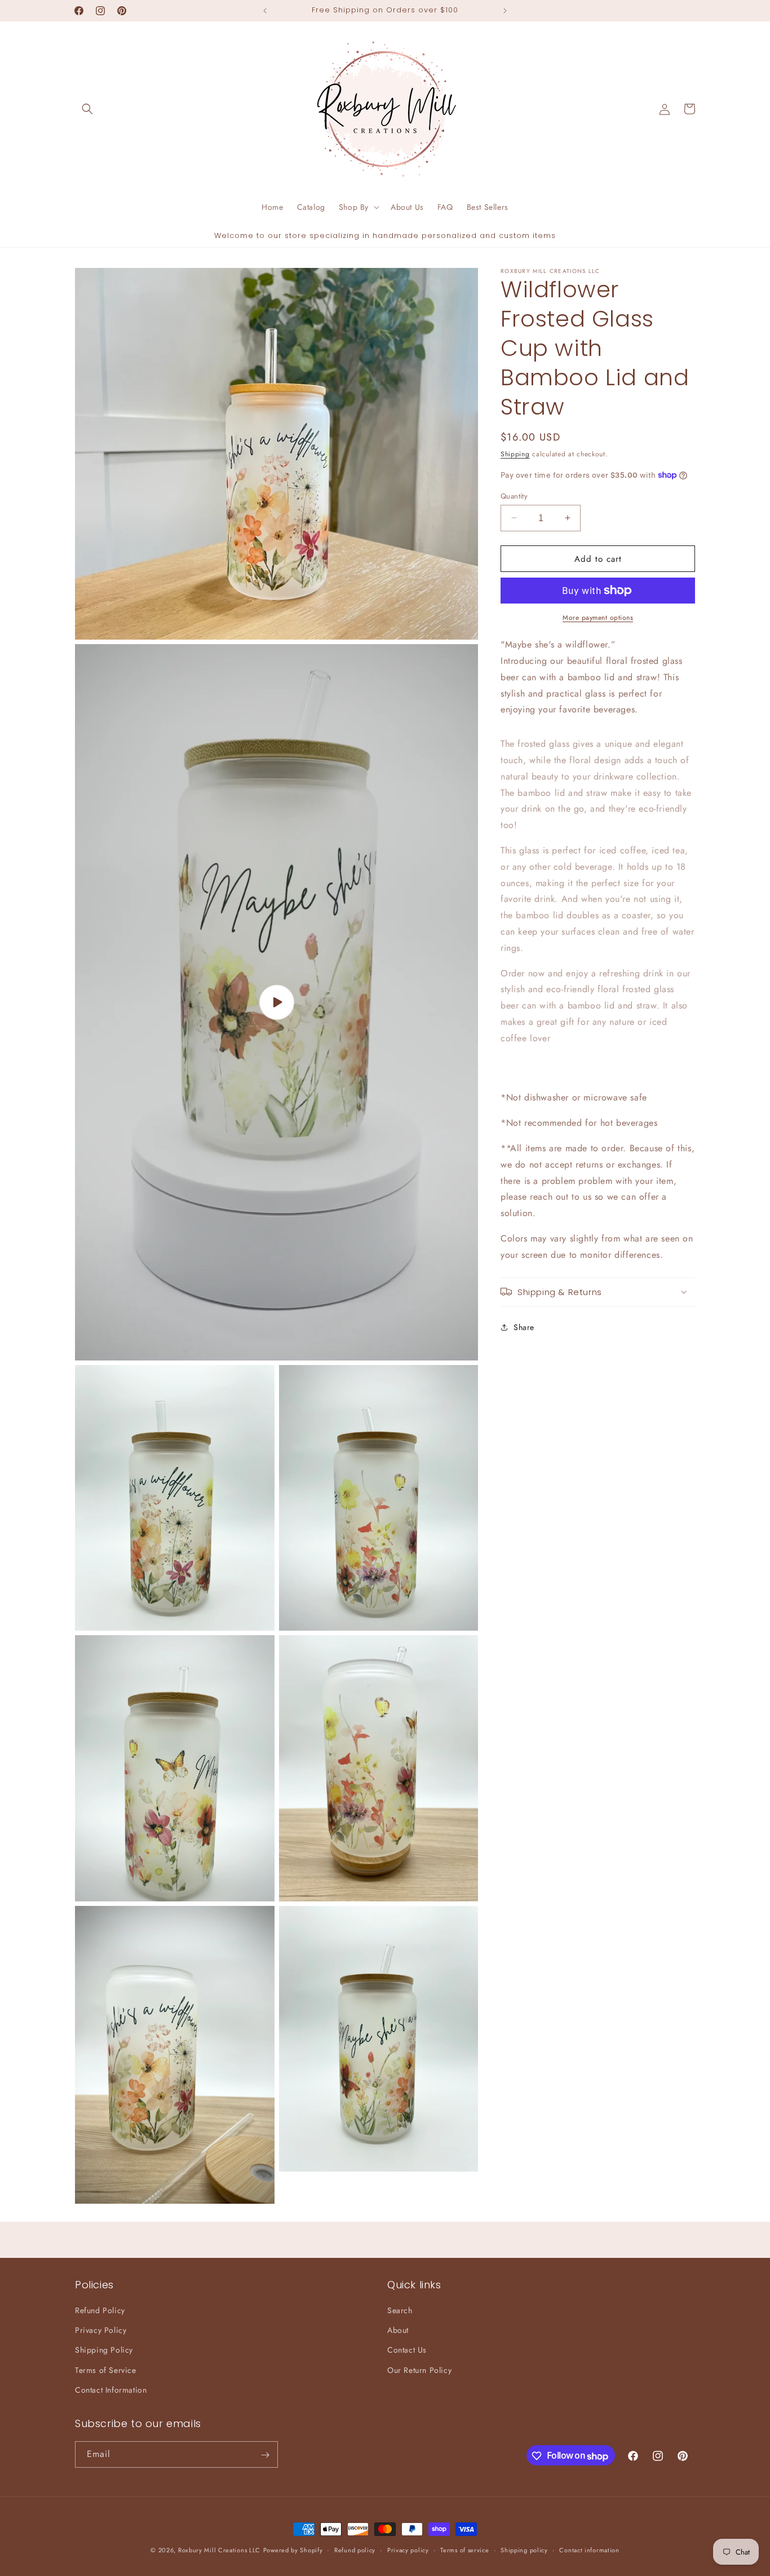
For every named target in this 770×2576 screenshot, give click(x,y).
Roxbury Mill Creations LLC (219, 2550)
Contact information (589, 2550)
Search (400, 2310)
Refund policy (355, 2550)
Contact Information (111, 2390)
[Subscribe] (265, 2455)
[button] (87, 109)
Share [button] (524, 1327)
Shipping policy (524, 2550)
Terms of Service (106, 2370)
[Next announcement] (505, 11)
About (398, 2331)
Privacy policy (408, 2550)
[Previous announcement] (265, 11)
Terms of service (464, 2550)
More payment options (598, 618)
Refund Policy (100, 2310)
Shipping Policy (104, 2350)
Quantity (514, 496)
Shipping (515, 454)
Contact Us (407, 2350)
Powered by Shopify (293, 2550)
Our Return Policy (419, 2370)
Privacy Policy (101, 2331)
